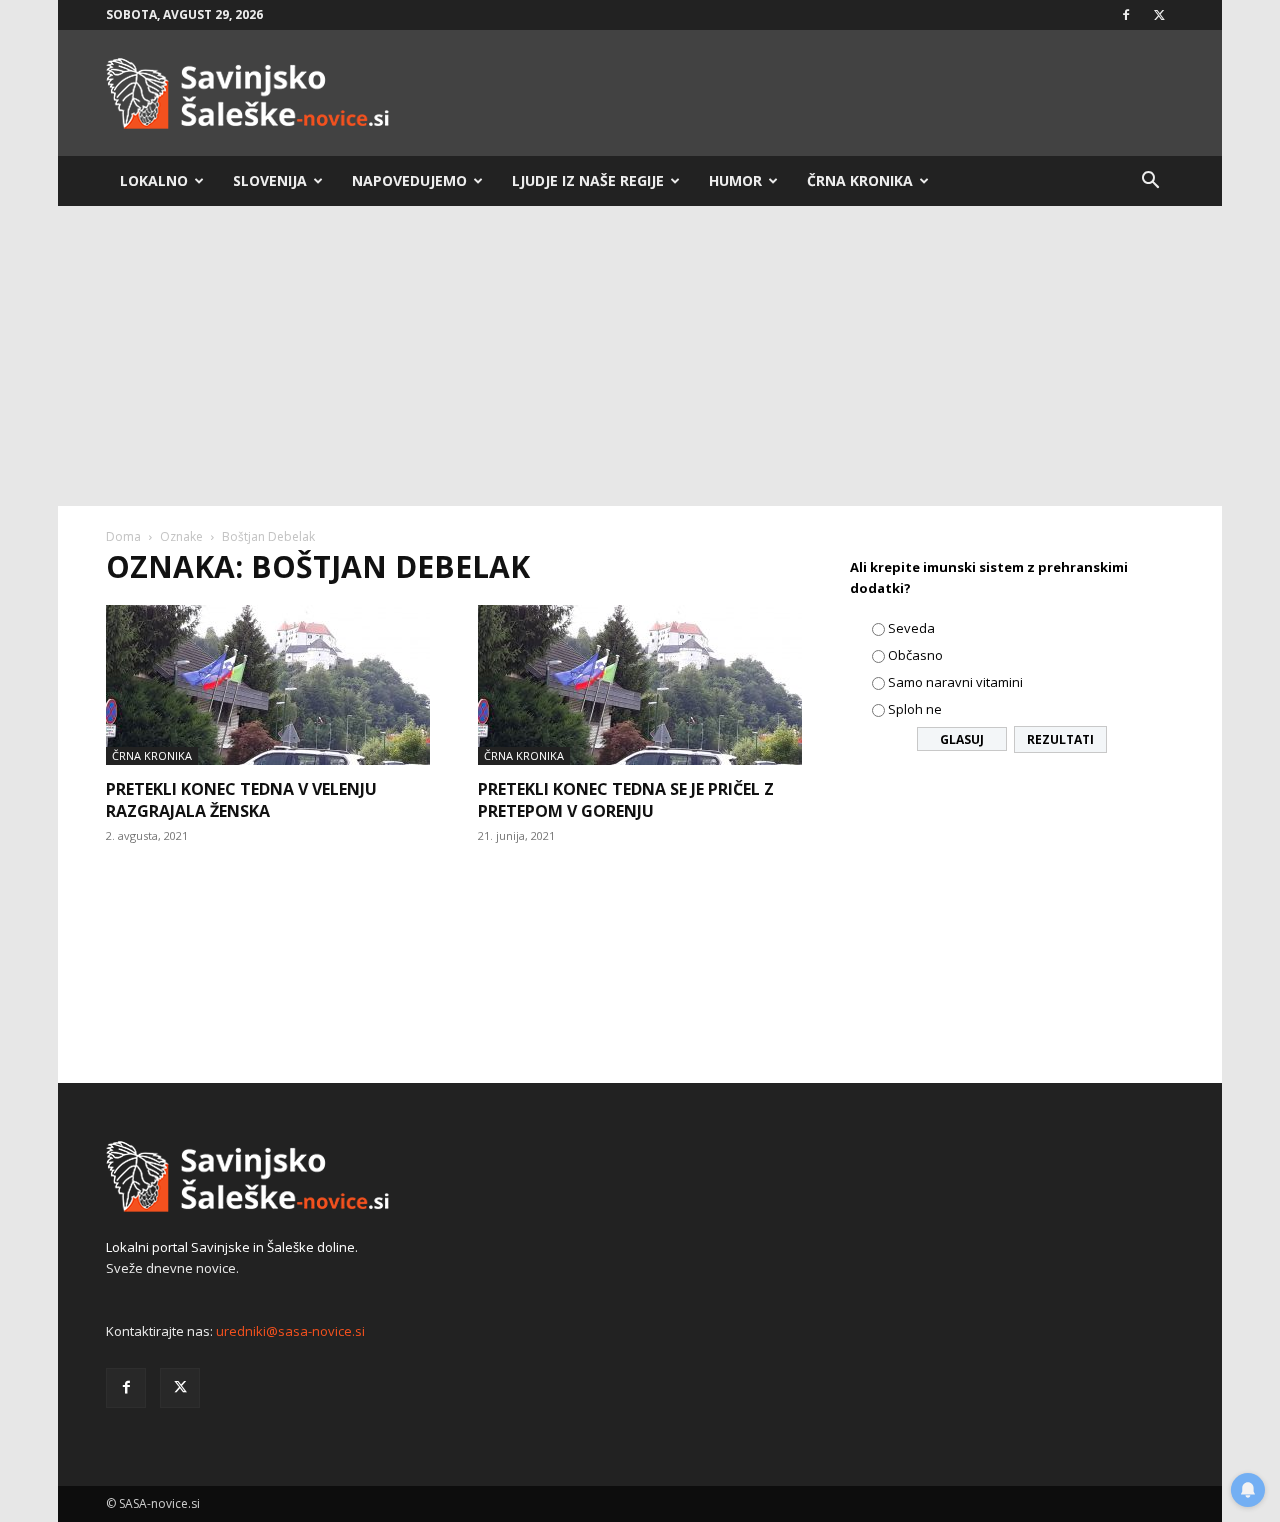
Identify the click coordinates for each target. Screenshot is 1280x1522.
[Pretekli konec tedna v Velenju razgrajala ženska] (268, 685)
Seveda (911, 628)
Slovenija (270, 180)
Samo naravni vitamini (955, 682)
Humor (735, 180)
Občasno (915, 655)
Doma (123, 536)
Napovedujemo (409, 180)
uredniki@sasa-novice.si (290, 1331)
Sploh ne (915, 709)
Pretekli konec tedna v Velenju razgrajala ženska (241, 800)
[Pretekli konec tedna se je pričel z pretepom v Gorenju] (640, 685)
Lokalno (154, 180)
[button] (1150, 182)
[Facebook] (1126, 15)
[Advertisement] (640, 356)
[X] (1159, 15)
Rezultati (1060, 739)
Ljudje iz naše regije (588, 180)
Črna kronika (860, 180)
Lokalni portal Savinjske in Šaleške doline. (232, 1247)
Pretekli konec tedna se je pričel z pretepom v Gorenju (626, 800)
